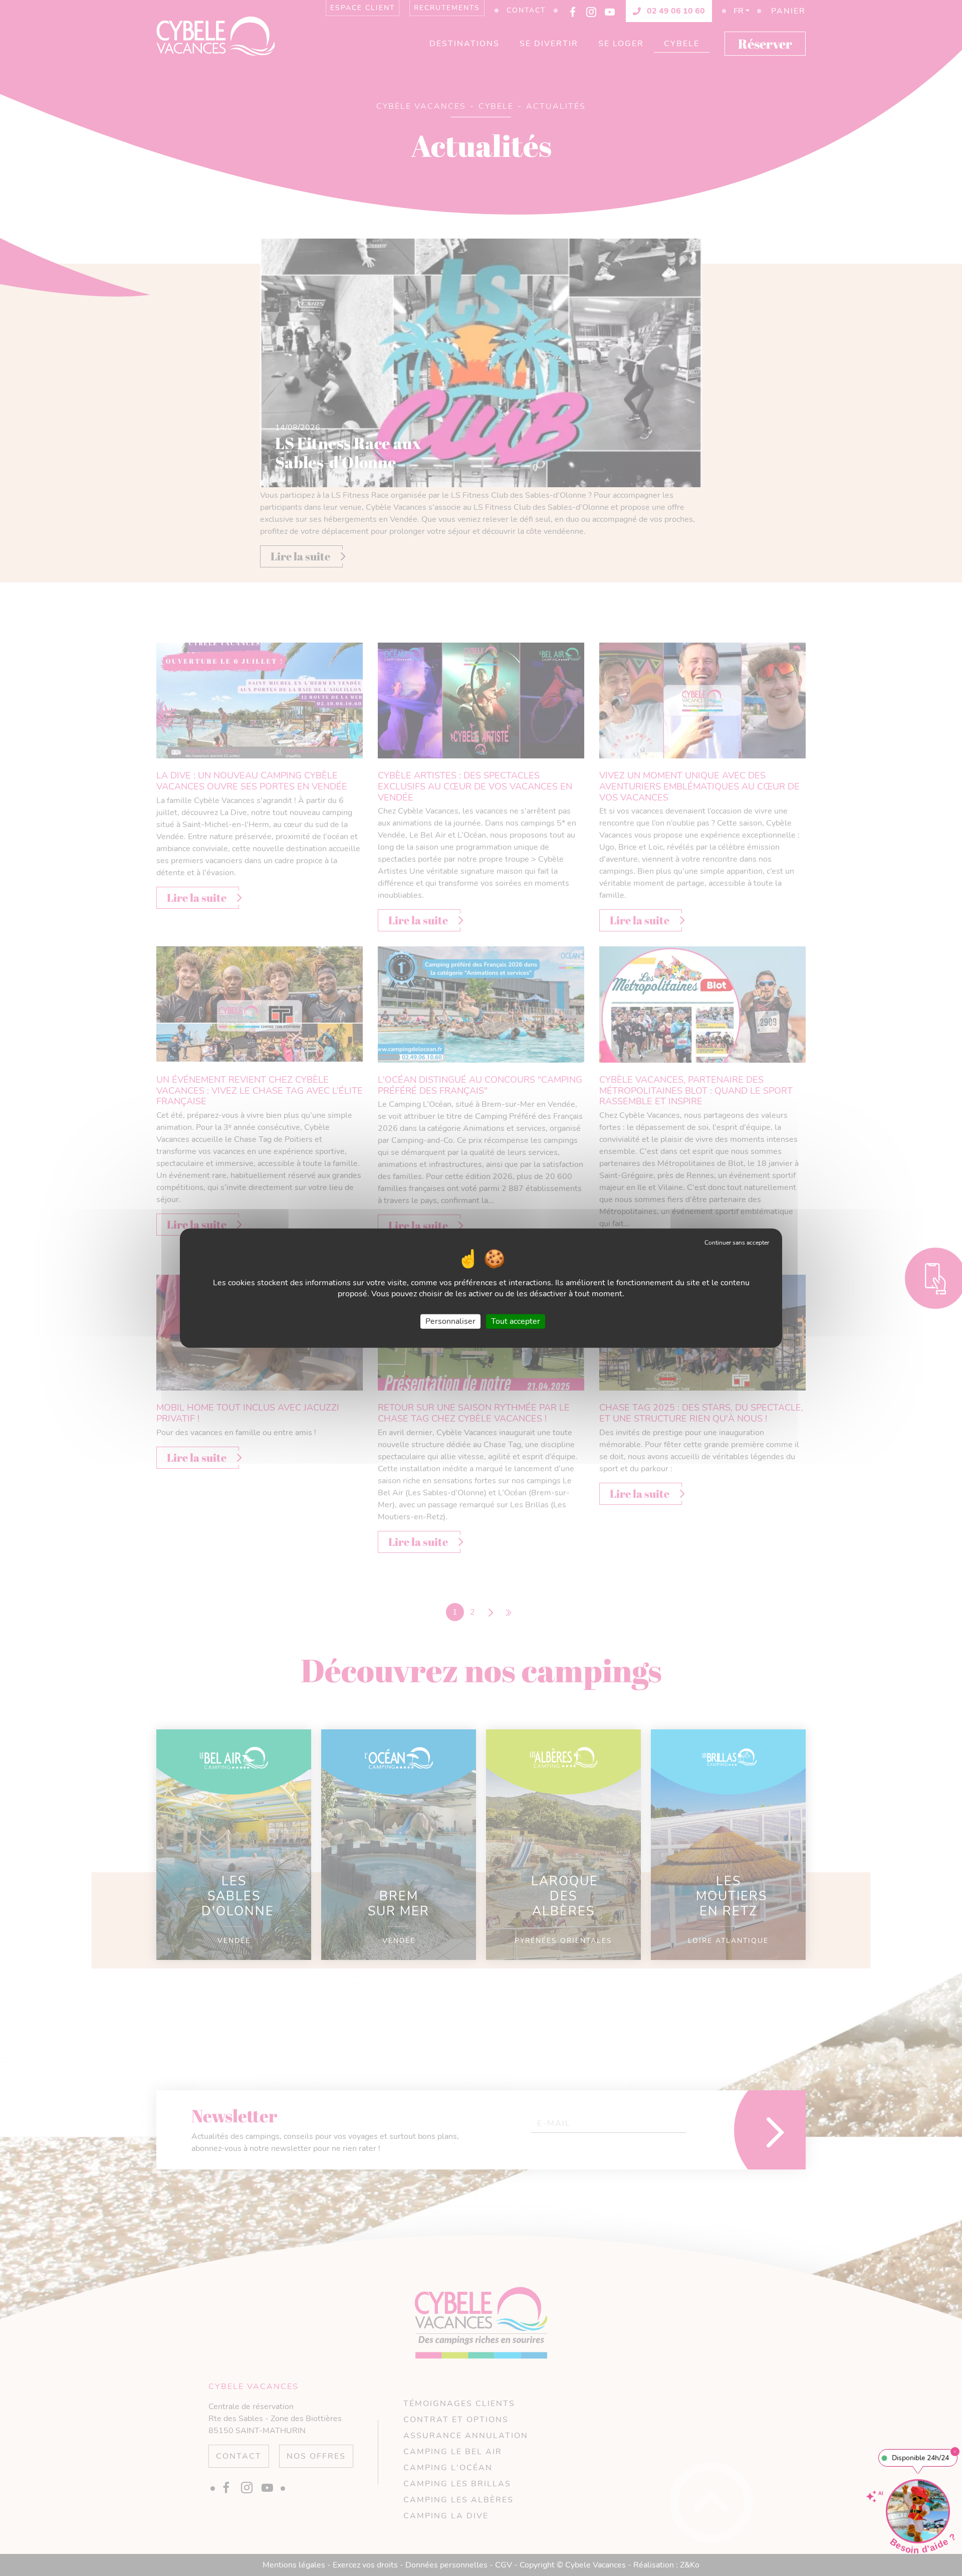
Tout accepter (516, 1321)
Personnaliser (450, 1321)
